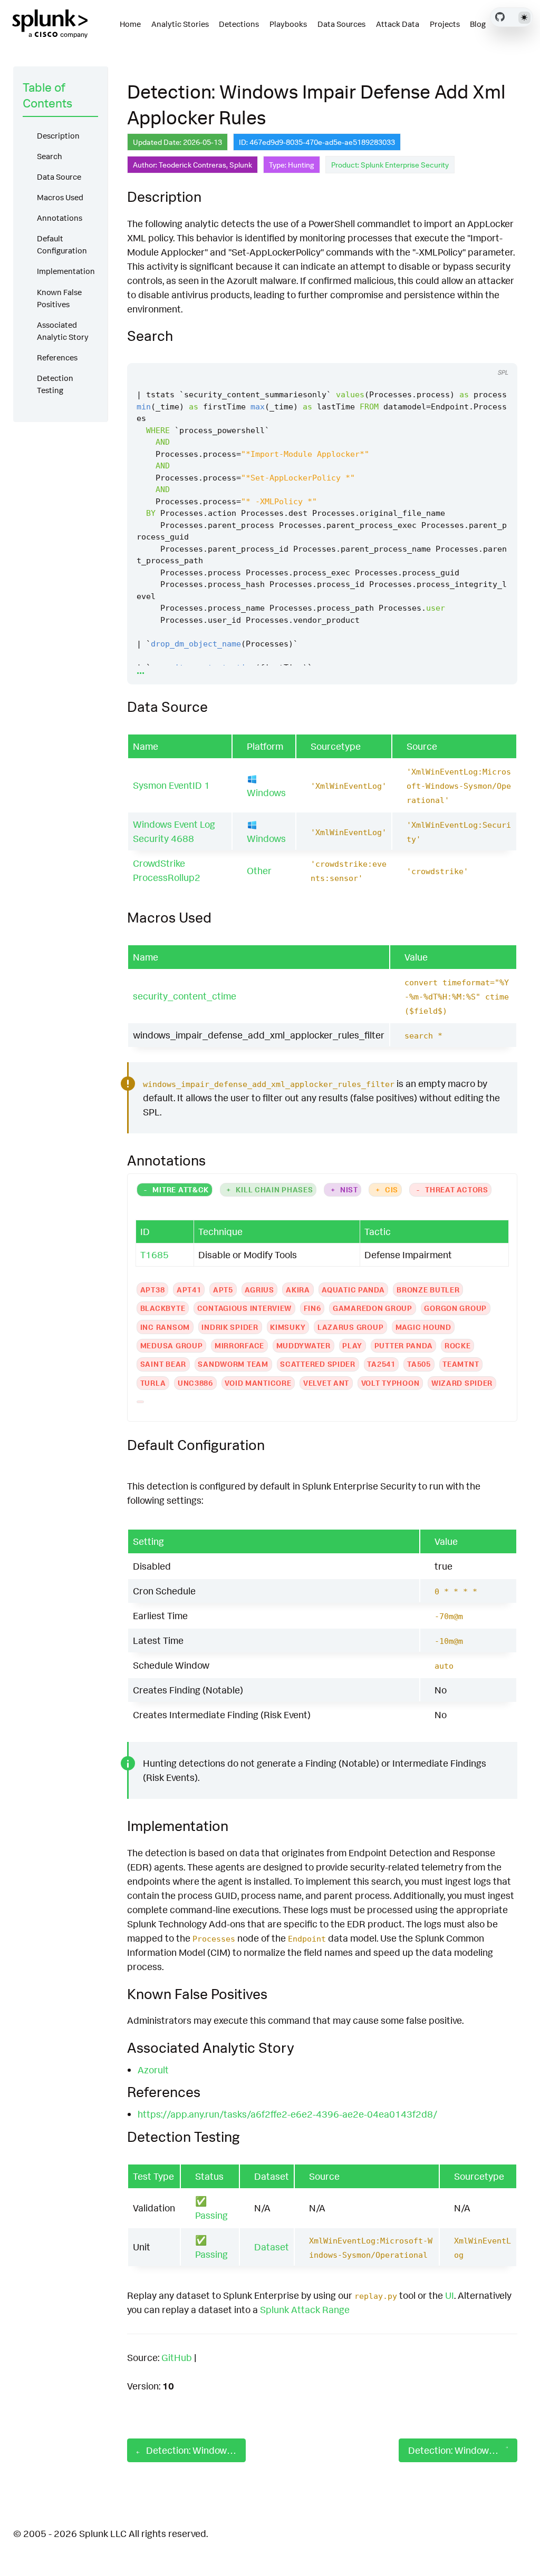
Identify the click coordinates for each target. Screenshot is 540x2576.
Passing (211, 2215)
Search (50, 156)
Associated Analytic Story (63, 331)
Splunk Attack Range (305, 2309)
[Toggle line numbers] (478, 353)
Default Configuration (62, 244)
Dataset (272, 2247)
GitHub (177, 2357)
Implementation (66, 271)
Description (58, 136)
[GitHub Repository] (500, 17)
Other (259, 870)
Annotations (60, 218)
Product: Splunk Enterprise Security (390, 165)
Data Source (59, 177)
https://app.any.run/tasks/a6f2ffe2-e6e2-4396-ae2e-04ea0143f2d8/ (287, 2114)
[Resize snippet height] (498, 353)
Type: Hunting (292, 165)
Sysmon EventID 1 (171, 785)
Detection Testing (55, 384)
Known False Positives (59, 298)
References (57, 357)
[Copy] (458, 353)
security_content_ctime (185, 996)
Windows (266, 792)
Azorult (153, 2070)
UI (450, 2295)
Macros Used (60, 197)
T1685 (155, 1255)
